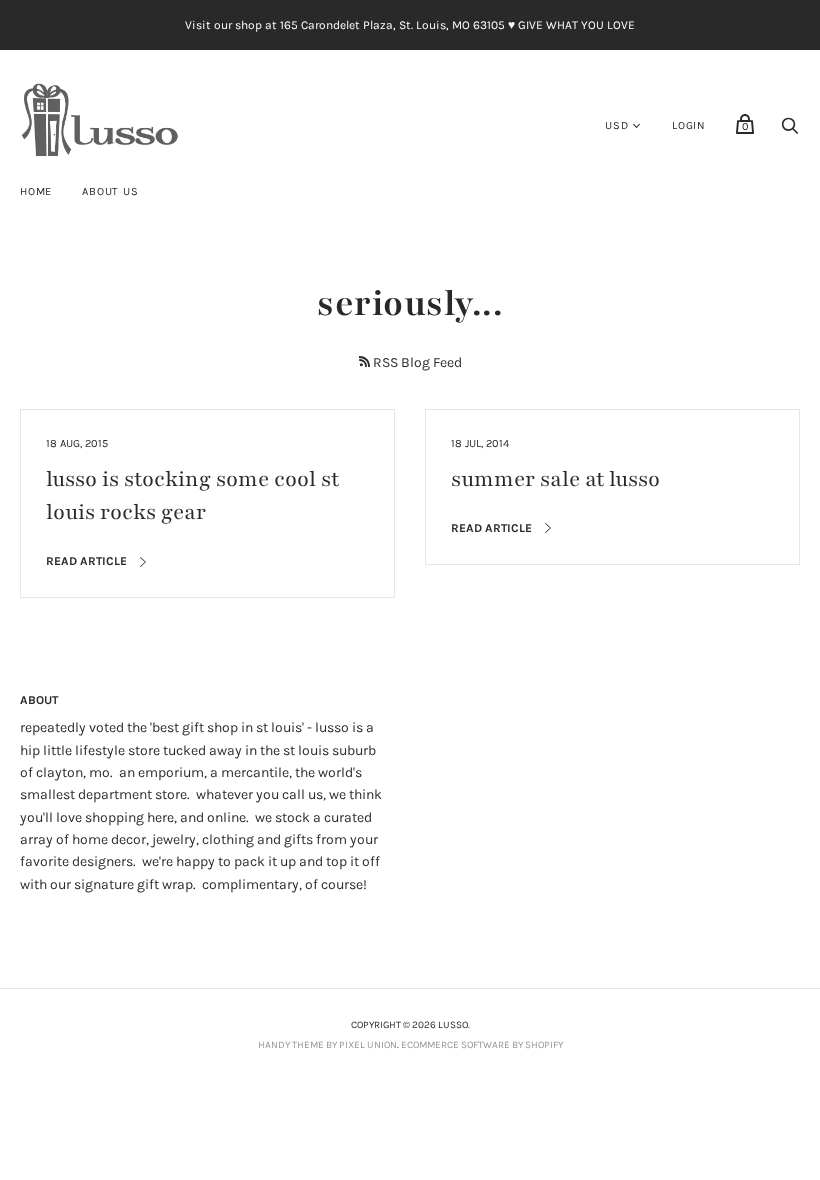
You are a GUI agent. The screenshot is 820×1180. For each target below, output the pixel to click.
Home (36, 191)
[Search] (790, 131)
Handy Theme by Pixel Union (327, 1045)
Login (689, 125)
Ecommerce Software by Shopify (482, 1045)
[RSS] (364, 361)
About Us (110, 191)
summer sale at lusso (555, 479)
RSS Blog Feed (417, 362)
